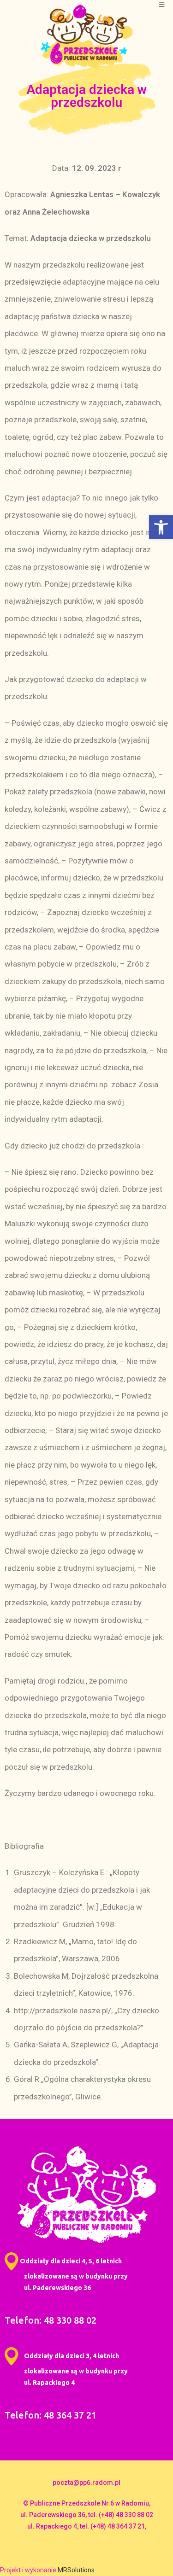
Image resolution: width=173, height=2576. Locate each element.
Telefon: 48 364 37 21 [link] (51, 2415)
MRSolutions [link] (76, 2570)
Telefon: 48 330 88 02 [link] (51, 2320)
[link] (161, 527)
